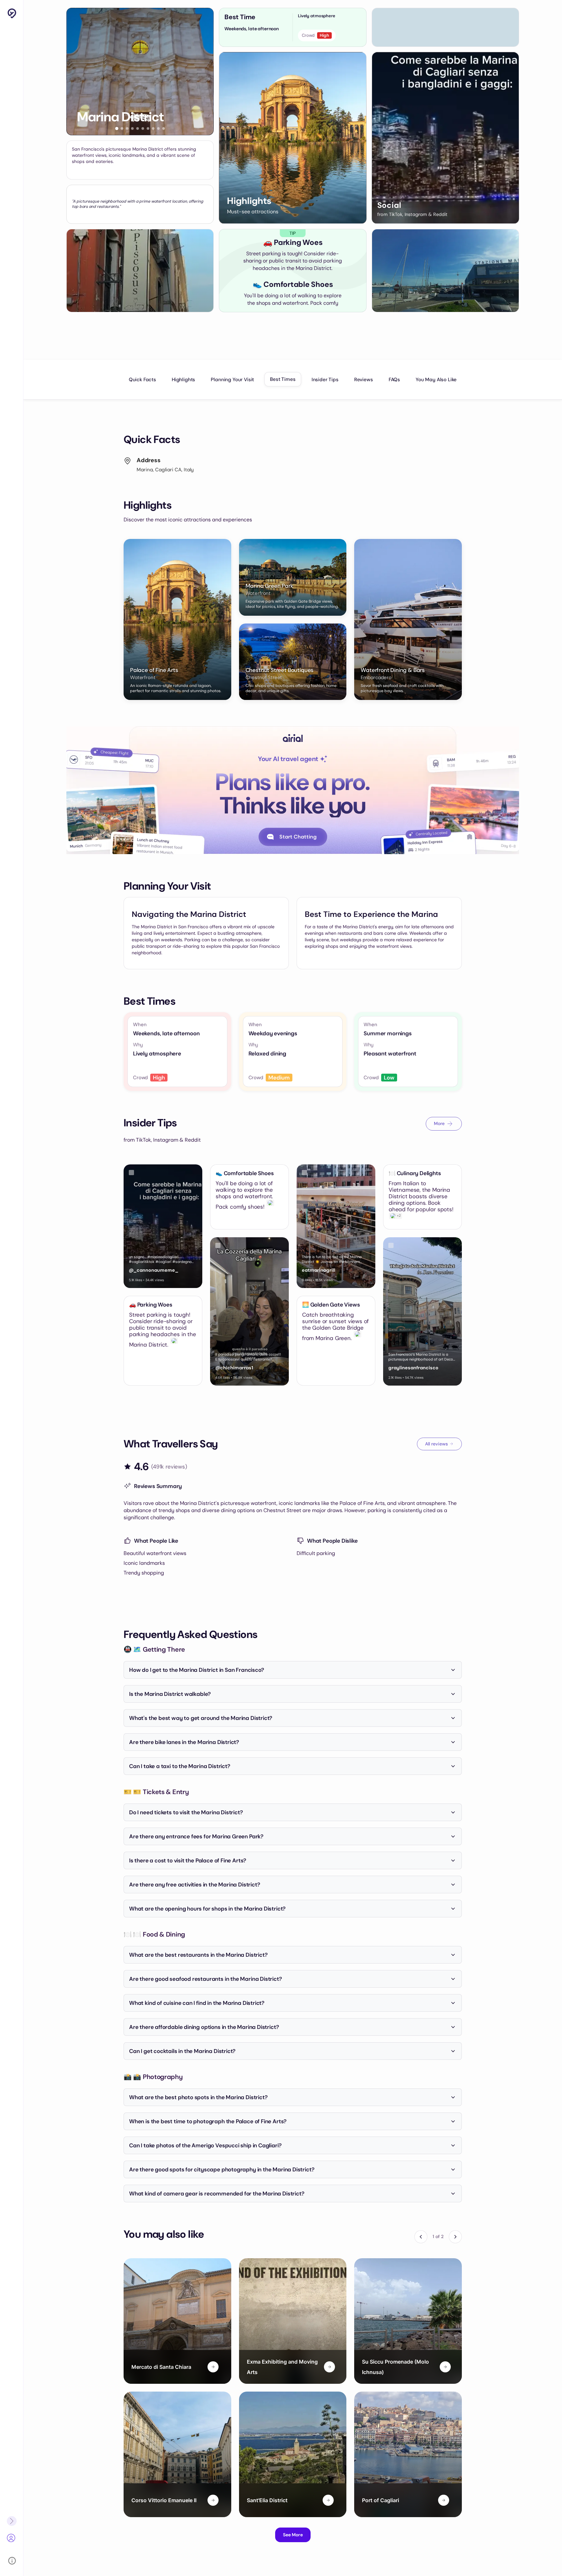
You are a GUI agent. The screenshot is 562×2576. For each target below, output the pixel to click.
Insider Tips (325, 380)
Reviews (364, 380)
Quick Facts (142, 380)
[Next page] (455, 2237)
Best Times (283, 379)
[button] (117, 128)
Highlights (183, 380)
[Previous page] (421, 2237)
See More (293, 2535)
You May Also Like (436, 380)
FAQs (394, 380)
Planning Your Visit (232, 380)
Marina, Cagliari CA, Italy (165, 470)
